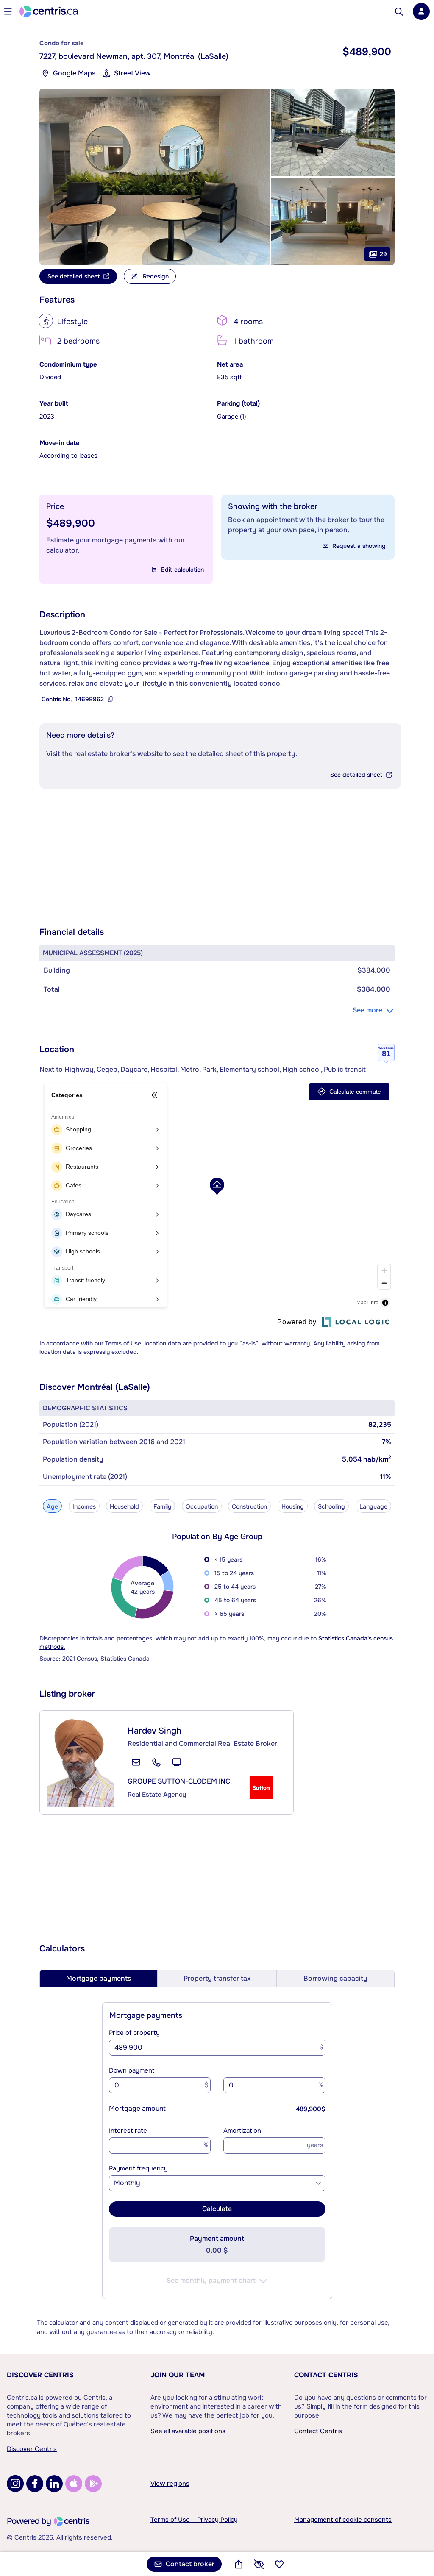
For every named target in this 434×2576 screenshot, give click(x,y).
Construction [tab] (249, 1506)
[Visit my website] (177, 1762)
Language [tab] (373, 1506)
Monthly (127, 2183)
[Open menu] (8, 11)
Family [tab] (162, 1506)
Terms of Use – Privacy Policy (194, 2520)
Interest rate (128, 2131)
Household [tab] (124, 1506)
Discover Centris (40, 2375)
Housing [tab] (293, 1506)
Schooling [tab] (331, 1506)
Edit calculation (182, 570)
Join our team (178, 2375)
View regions (170, 2484)
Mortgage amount (137, 2108)
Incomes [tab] (84, 1506)
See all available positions (188, 2431)
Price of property (134, 2033)
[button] (154, 177)
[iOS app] (74, 2484)
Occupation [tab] (202, 1506)
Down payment (132, 2070)
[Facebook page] (35, 2484)
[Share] (239, 2564)
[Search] (399, 12)
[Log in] (421, 11)
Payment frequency (138, 2168)
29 (383, 254)
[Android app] (93, 2484)
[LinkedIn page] (54, 2484)
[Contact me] (136, 1762)
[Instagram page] (15, 2484)
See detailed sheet (356, 775)
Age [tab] (52, 1506)
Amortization (242, 2131)
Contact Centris (326, 2375)
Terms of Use (123, 1343)
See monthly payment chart (211, 2280)
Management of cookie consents (343, 2520)
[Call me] (156, 1762)
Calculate (217, 2209)
